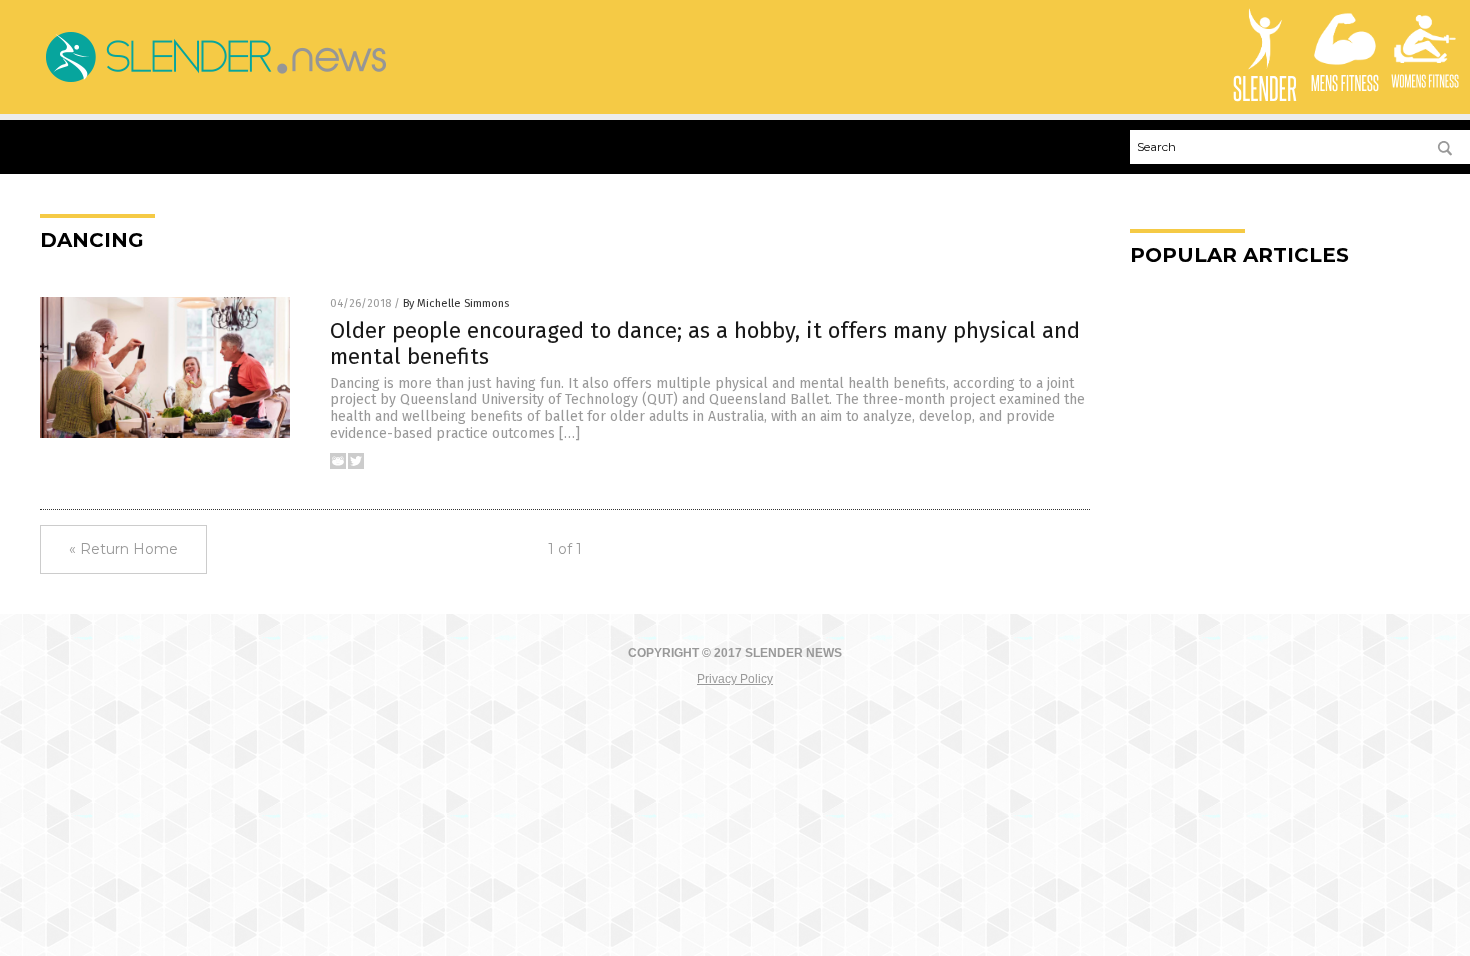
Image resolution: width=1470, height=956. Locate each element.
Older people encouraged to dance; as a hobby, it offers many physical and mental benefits (705, 343)
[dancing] (215, 82)
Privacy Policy (735, 679)
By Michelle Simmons (456, 303)
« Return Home (123, 549)
